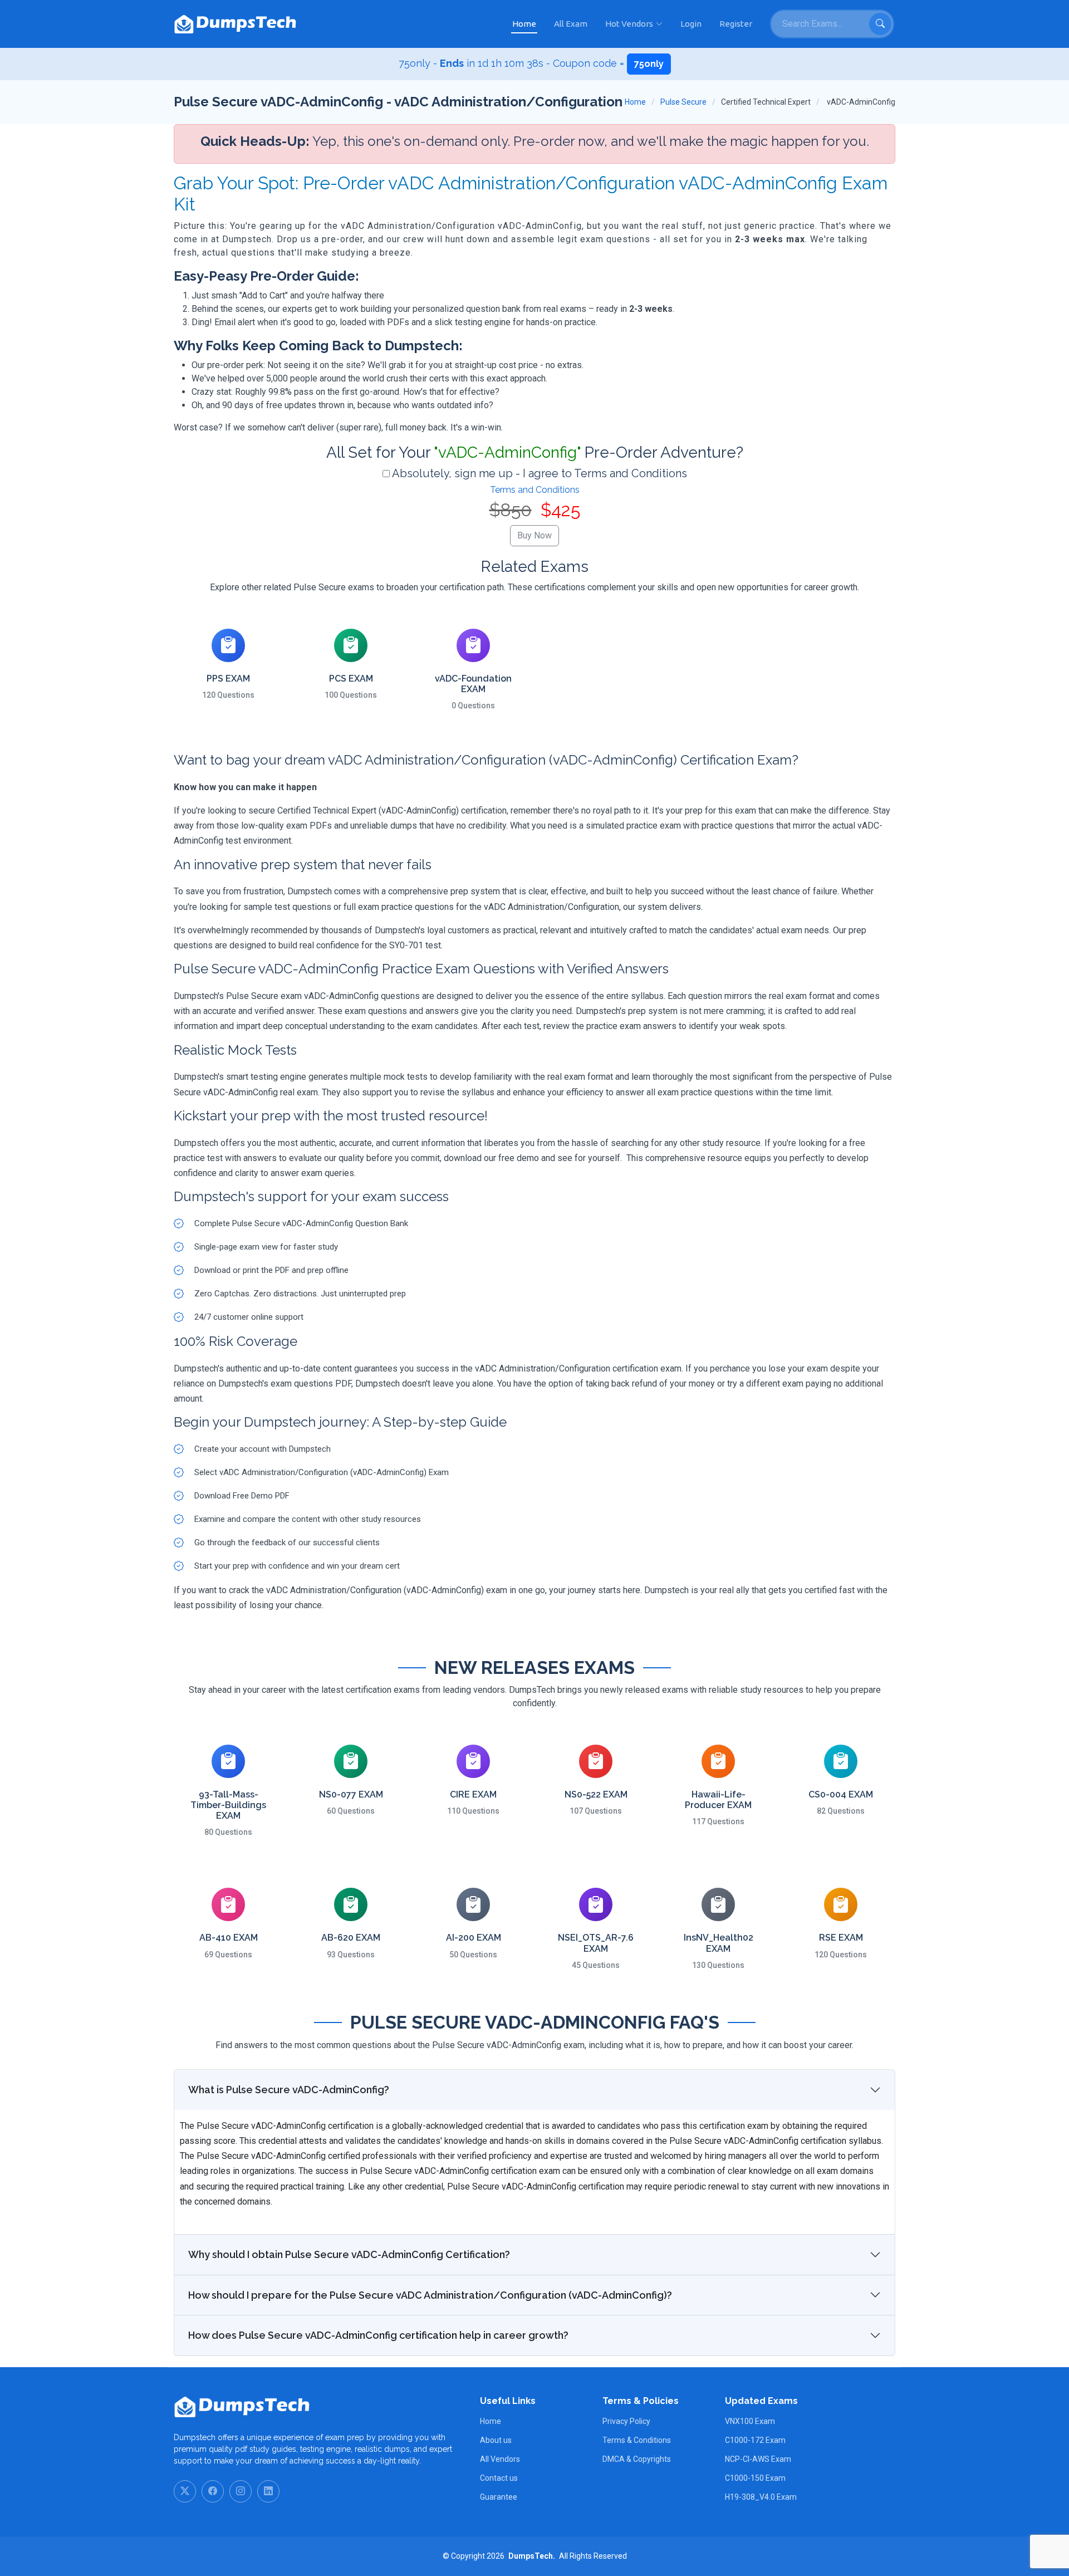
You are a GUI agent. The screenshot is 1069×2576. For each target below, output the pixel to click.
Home (524, 24)
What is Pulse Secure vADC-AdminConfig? (289, 2090)
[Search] (880, 24)
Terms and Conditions (535, 490)
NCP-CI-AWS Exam (758, 2459)
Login (691, 24)
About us (496, 2440)
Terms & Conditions (637, 2440)
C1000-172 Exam (755, 2440)
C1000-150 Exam (755, 2478)
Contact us (499, 2478)
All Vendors (500, 2459)
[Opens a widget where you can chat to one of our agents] (993, 2512)
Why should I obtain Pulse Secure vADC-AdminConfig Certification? (349, 2254)
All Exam (571, 24)
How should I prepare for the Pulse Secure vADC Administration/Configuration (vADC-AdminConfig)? (430, 2295)
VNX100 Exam (750, 2421)
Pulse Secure (683, 102)
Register (736, 24)
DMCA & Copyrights (637, 2459)
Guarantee (499, 2497)
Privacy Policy (626, 2421)
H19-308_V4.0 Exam (761, 2497)
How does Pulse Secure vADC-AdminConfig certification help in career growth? (378, 2335)
